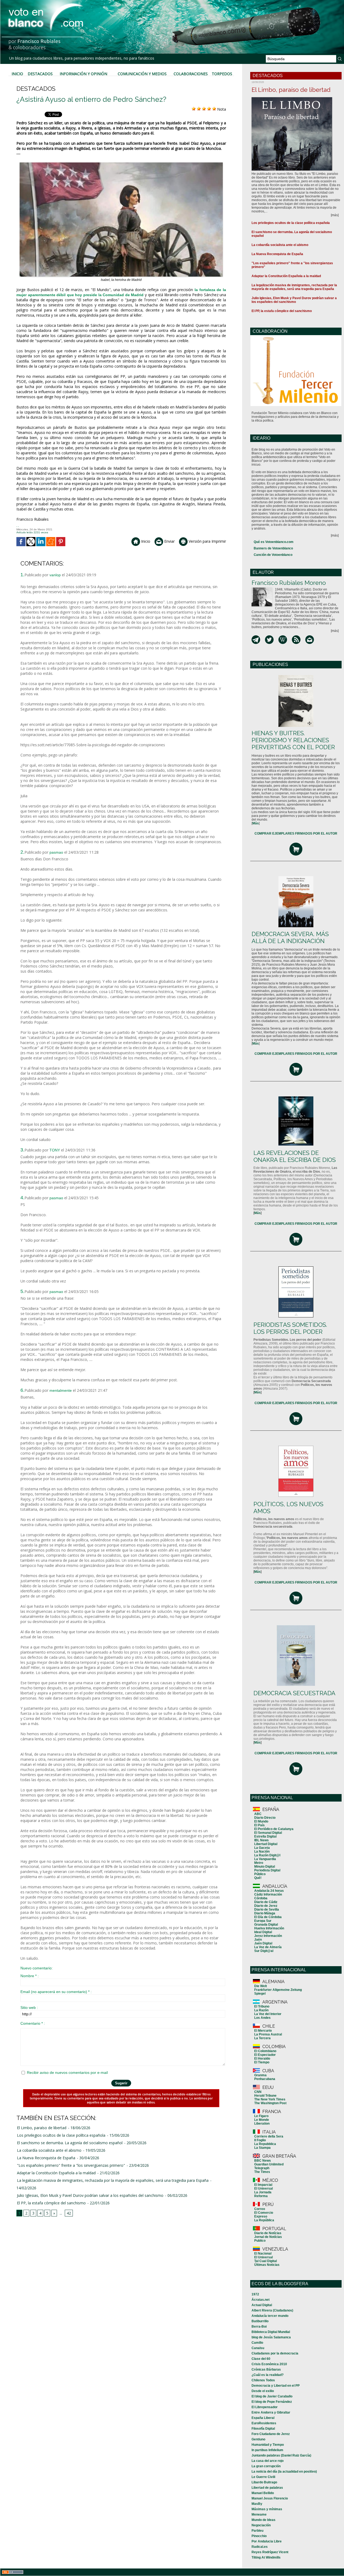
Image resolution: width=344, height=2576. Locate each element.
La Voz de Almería (268, 1947)
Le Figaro (261, 2116)
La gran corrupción (266, 2466)
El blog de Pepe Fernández (272, 2402)
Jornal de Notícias (268, 2237)
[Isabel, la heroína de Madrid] (121, 164)
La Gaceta (262, 1848)
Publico (260, 2241)
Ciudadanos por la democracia (275, 2353)
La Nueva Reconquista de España (46, 2158)
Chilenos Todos (263, 2380)
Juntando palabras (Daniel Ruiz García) (281, 2455)
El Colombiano (265, 2051)
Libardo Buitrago (264, 2482)
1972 (255, 2294)
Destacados (40, 74)
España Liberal (263, 2418)
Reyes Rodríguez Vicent (270, 2552)
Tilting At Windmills (266, 2557)
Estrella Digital (265, 1836)
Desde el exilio (263, 2391)
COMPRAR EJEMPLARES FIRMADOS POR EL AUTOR (296, 834)
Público (260, 1874)
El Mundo (261, 1821)
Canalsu (258, 2348)
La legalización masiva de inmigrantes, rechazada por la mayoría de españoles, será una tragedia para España (113, 2180)
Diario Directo (265, 1818)
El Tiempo (262, 2062)
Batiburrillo (260, 2321)
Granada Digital (266, 1925)
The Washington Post (270, 2103)
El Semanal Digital (268, 1833)
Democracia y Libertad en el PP (276, 2386)
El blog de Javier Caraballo (272, 2396)
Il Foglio (260, 2140)
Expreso (261, 2216)
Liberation (262, 2124)
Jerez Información (268, 1936)
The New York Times (270, 2099)
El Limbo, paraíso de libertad (42, 2128)
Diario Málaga (265, 1913)
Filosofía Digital (263, 2429)
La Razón (261, 2010)
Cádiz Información (268, 1894)
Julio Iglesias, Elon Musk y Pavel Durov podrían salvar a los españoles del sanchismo (90, 2195)
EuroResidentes (264, 2423)
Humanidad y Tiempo (268, 2445)
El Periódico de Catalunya (274, 1829)
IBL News (261, 1840)
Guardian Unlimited (269, 2164)
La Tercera (262, 2038)
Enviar (169, 541)
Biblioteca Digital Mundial (271, 2332)
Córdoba (261, 1898)
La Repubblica (265, 2144)
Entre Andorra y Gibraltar (271, 2412)
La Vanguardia (265, 1859)
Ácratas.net (261, 2300)
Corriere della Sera (269, 2136)
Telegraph (262, 2168)
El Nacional (263, 2253)
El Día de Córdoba (268, 1917)
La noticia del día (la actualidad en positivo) (284, 2472)
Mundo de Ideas (264, 2520)
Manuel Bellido (263, 2493)
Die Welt (261, 1986)
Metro (259, 1863)
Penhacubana (265, 2079)
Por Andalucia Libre (267, 2541)
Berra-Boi (259, 2327)
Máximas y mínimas (267, 2509)
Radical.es (260, 2547)
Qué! (258, 1878)
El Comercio (264, 2213)
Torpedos (222, 74)
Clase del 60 (261, 2359)
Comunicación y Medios (142, 74)
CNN (258, 2092)
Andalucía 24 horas (269, 1891)
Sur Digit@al (264, 1951)
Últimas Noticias (267, 2265)
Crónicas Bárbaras (266, 2370)
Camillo (257, 2343)
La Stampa (262, 2148)
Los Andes (262, 2018)
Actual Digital (262, 2305)
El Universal (264, 2189)
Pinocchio (259, 2536)
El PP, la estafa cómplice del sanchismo (51, 2203)
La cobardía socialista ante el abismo (49, 2150)
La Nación (262, 1852)
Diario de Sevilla (267, 1910)
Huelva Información (269, 1928)
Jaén (258, 1940)
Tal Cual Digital (266, 2261)
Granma (260, 2075)
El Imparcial (263, 2185)
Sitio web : (29, 2008)
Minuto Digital (265, 1867)
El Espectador (265, 2055)
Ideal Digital (263, 1932)
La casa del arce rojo (268, 2461)
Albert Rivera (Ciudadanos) (272, 2310)
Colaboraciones (191, 74)
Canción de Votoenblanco (273, 555)
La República (264, 2220)
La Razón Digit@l (267, 1855)
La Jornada (263, 2192)
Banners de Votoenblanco (273, 548)
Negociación (261, 2525)
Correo (260, 2209)
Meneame (259, 2515)
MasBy (257, 2504)
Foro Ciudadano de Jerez (271, 2434)
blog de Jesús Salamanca (271, 2337)
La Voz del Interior (268, 2014)
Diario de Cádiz (266, 1902)
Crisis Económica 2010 (269, 2364)
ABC (258, 1814)
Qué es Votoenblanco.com (274, 542)
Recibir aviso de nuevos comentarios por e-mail (67, 2073)
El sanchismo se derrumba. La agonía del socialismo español (70, 2143)
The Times (262, 2172)
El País (259, 1825)
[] (256, 823)
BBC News (263, 2161)
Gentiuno (258, 2439)
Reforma (261, 2196)
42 (69, 2213)
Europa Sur (263, 1921)
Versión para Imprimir (207, 541)
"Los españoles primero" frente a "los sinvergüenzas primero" (71, 2165)
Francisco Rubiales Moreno (289, 583)
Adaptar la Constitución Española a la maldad (56, 2173)
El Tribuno (262, 2006)
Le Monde (262, 2120)
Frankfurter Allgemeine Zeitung (278, 1990)
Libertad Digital (266, 1844)
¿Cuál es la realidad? (268, 2375)
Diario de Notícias (268, 2233)
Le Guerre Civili (263, 2477)
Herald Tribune (265, 2096)
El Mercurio (263, 2031)
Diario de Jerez (266, 1906)
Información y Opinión (83, 74)
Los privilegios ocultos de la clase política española (61, 2135)
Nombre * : (30, 1976)
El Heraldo (262, 2059)
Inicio (17, 74)
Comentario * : (33, 2023)
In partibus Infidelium (267, 2450)
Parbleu (257, 2531)
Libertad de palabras (267, 2488)
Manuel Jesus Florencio (270, 2498)
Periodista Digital (267, 1870)
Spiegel (260, 1994)
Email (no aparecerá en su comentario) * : (56, 1992)
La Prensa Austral (268, 2034)
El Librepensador (265, 2407)
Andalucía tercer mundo (270, 2316)
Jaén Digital (263, 1943)
